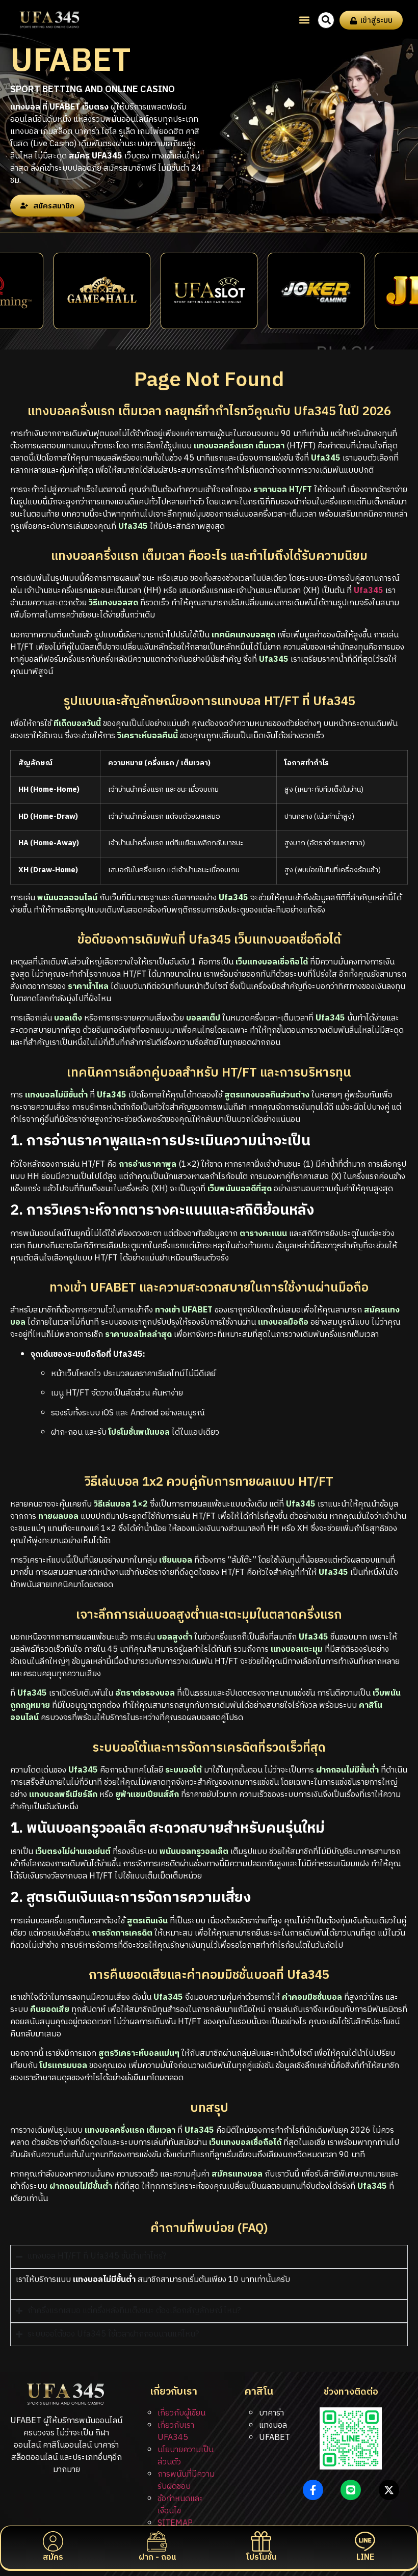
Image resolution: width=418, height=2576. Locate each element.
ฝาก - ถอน (157, 2557)
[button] (304, 20)
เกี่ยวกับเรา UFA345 (176, 2432)
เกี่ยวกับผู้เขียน (181, 2413)
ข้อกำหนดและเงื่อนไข (180, 2505)
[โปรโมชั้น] (261, 2541)
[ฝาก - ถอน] (157, 2541)
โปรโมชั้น (261, 2557)
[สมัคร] (53, 2541)
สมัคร (53, 2557)
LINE (365, 2557)
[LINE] (365, 2541)
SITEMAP (175, 2523)
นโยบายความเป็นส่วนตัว (186, 2456)
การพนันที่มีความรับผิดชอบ (186, 2480)
